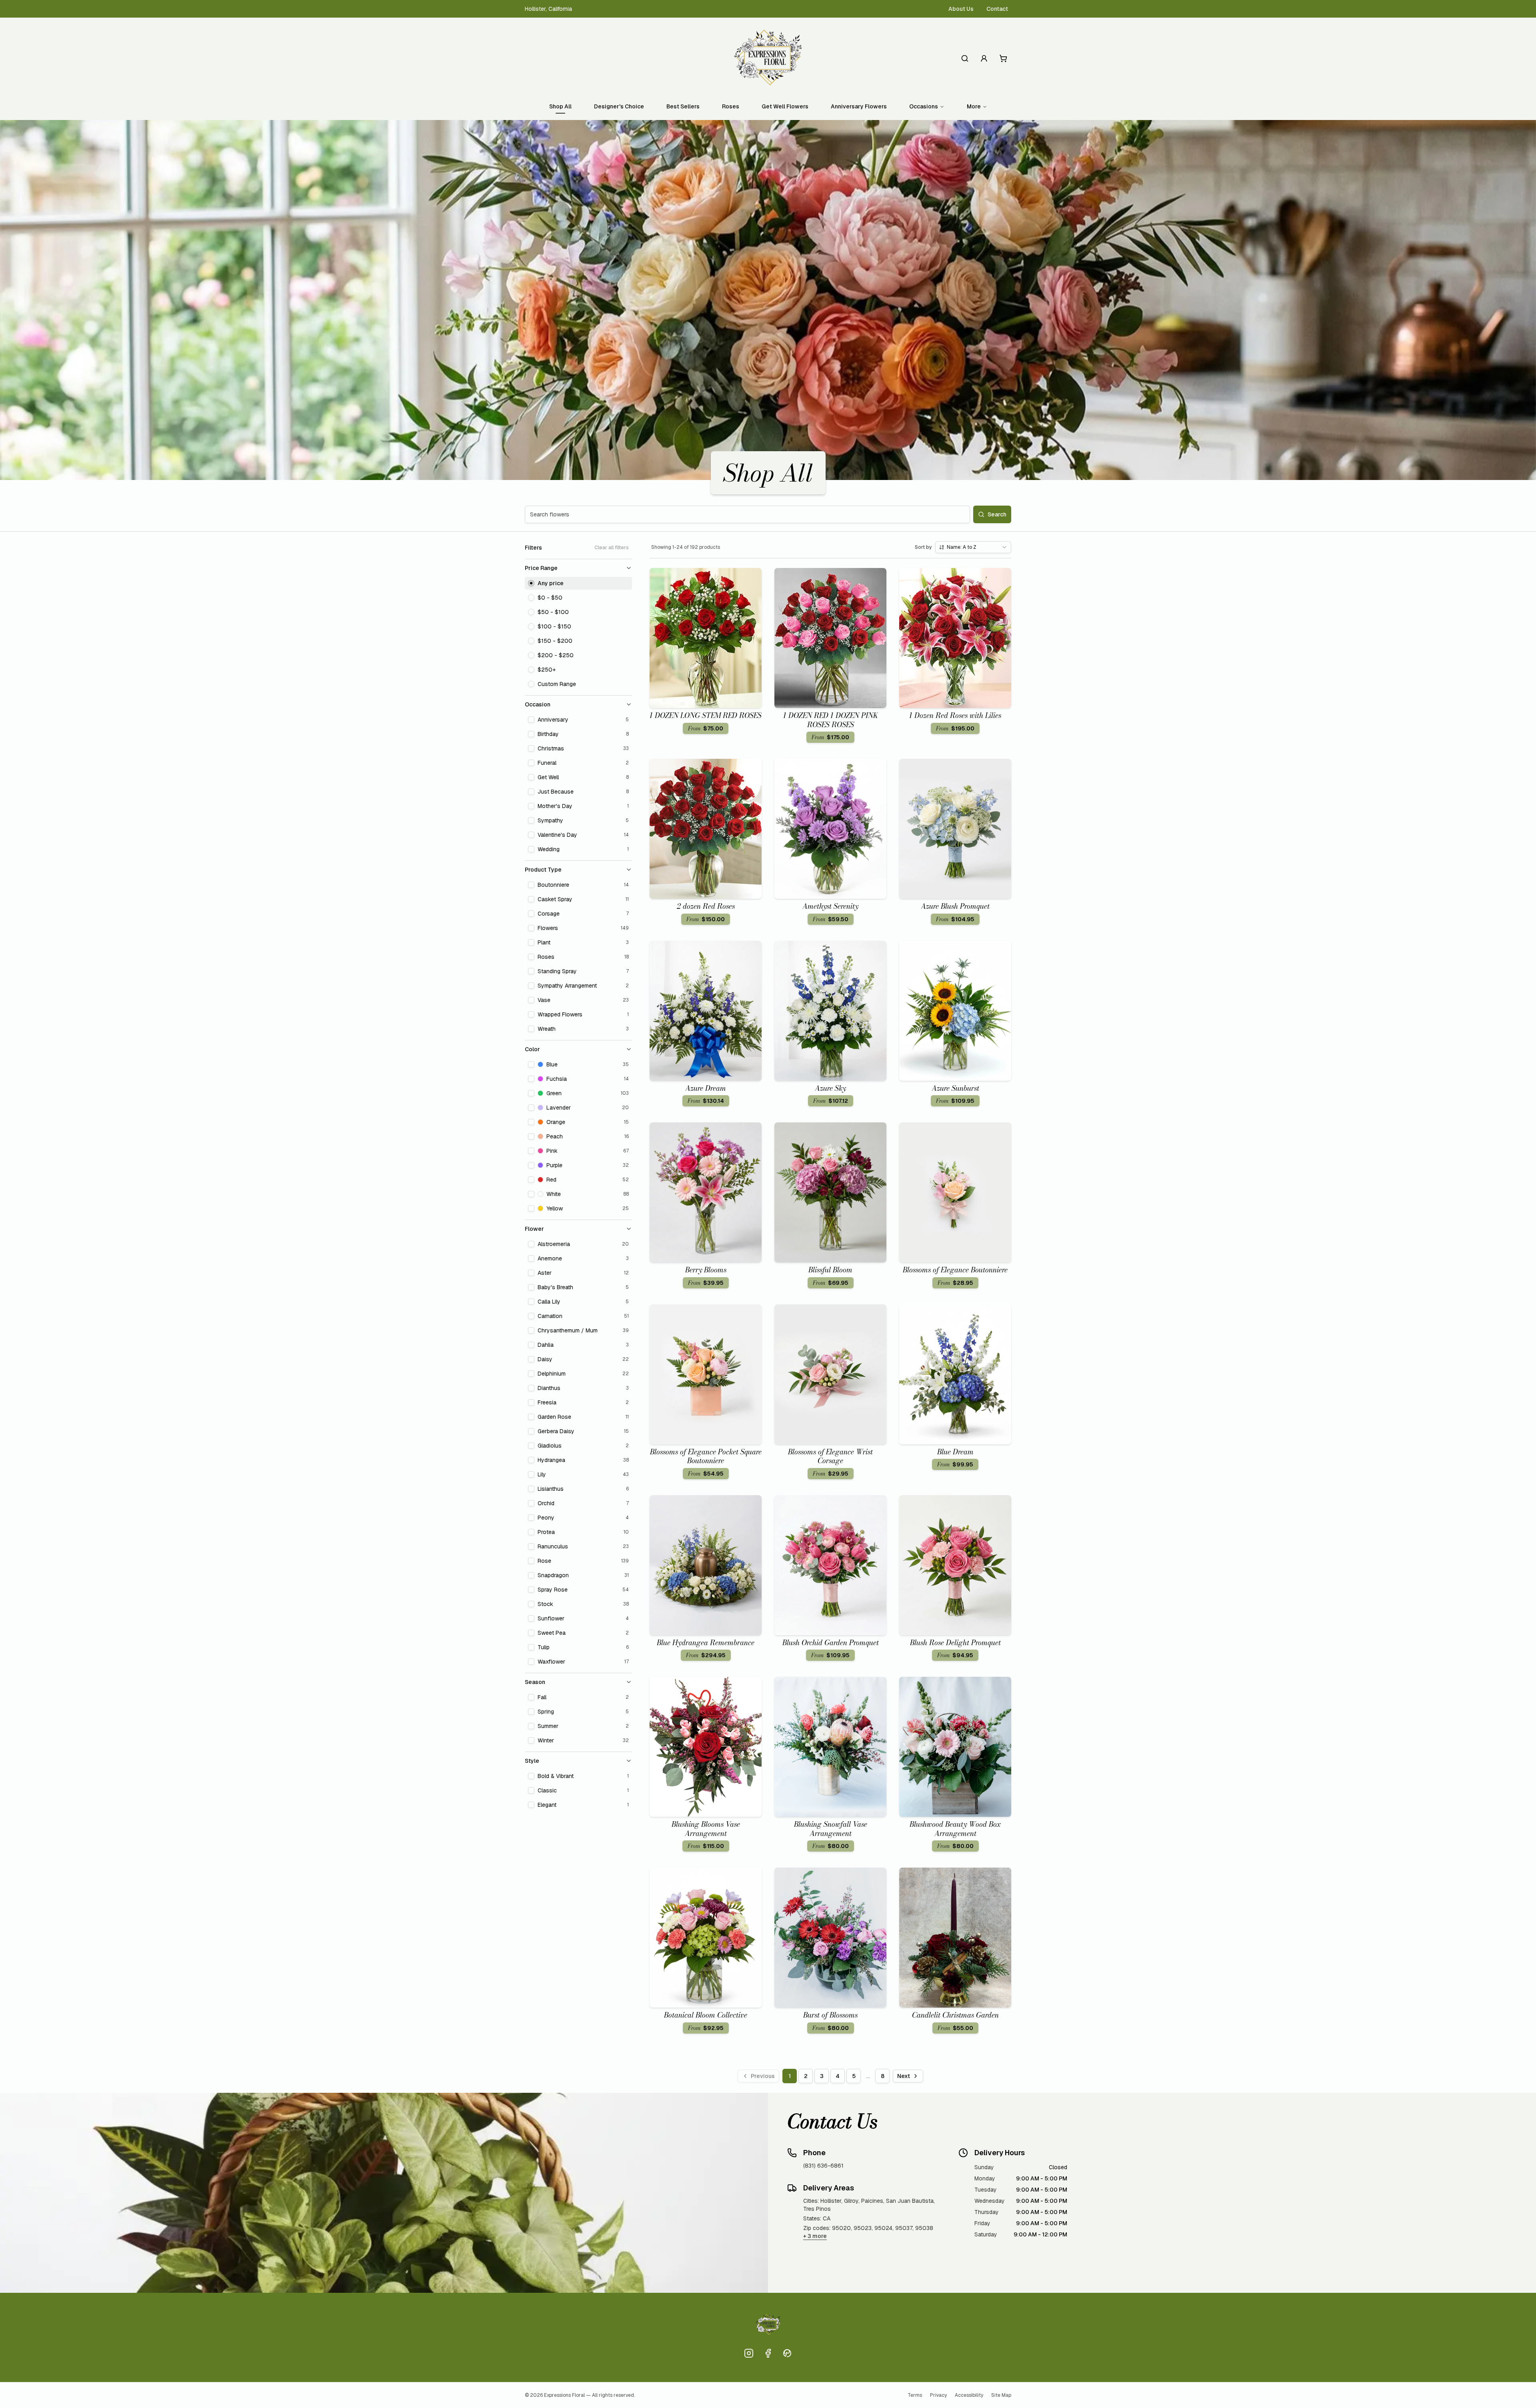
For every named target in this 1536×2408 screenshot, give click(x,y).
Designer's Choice (619, 106)
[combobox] (973, 547)
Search (997, 514)
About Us (961, 9)
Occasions (924, 106)
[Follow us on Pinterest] (787, 2353)
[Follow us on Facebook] (768, 2353)
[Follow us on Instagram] (749, 2353)
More (974, 106)
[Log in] (984, 58)
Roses (731, 106)
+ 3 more (815, 2236)
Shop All (560, 106)
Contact (997, 9)
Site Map (1001, 2395)
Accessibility (969, 2395)
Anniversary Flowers (859, 106)
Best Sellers (683, 106)
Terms (915, 2395)
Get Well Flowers (785, 106)
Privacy (938, 2395)
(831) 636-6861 (823, 2166)
